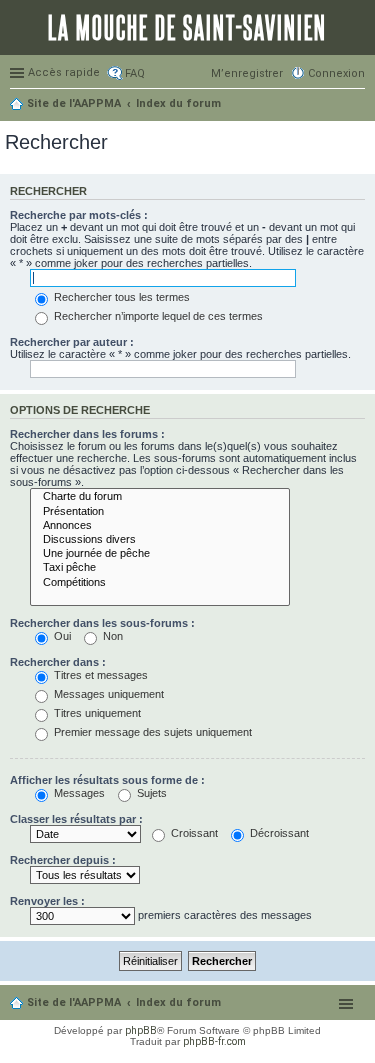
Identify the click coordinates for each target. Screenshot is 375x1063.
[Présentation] (160, 512)
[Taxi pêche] (160, 568)
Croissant (193, 833)
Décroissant (278, 833)
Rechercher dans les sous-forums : (102, 623)
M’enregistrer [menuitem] (247, 73)
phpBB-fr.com (214, 1041)
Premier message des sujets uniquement (151, 732)
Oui (61, 636)
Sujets (150, 793)
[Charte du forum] (160, 497)
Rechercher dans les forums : (87, 434)
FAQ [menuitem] (135, 73)
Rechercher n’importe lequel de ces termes (157, 316)
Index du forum (178, 1002)
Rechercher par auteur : (72, 342)
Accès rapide (64, 72)
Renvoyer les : (47, 901)
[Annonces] (160, 526)
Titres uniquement (96, 713)
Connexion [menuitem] (336, 73)
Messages (78, 793)
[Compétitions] (160, 583)
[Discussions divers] (160, 540)
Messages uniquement (107, 694)
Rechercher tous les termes (120, 297)
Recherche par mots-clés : (79, 215)
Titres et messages (99, 675)
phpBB (141, 1030)
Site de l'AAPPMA (74, 1002)
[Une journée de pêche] (160, 554)
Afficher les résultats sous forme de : (107, 780)
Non (111, 636)
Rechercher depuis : (63, 860)
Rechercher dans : (58, 662)
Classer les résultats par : (76, 819)
